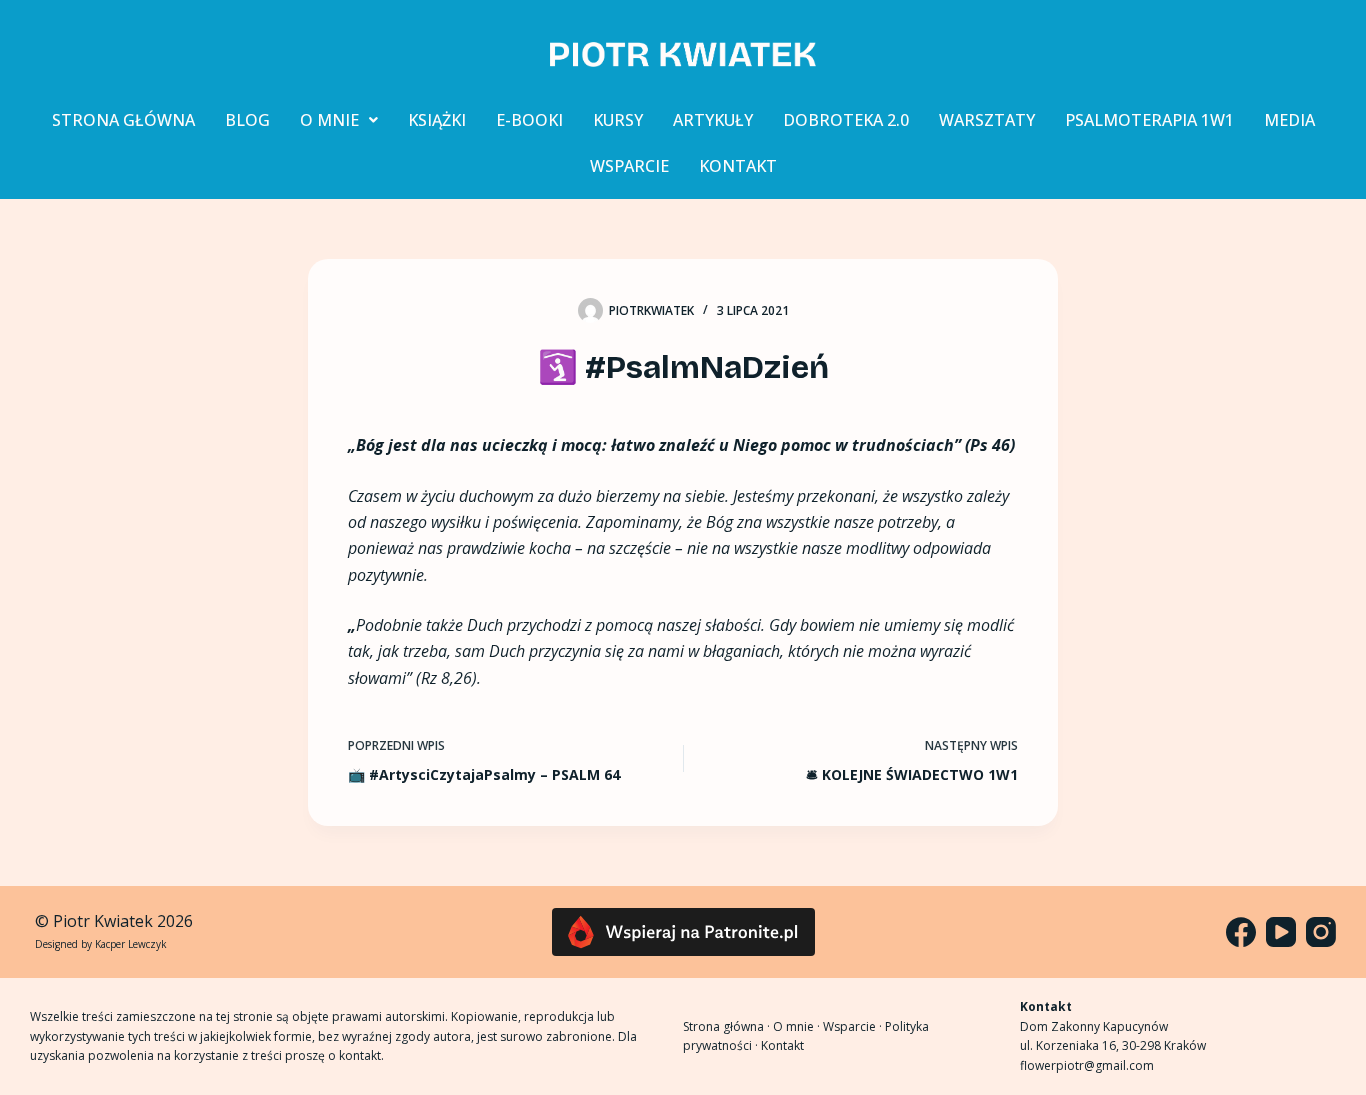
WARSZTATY (987, 120)
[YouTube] (1281, 932)
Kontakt (782, 1045)
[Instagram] (1321, 932)
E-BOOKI (529, 120)
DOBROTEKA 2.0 (846, 120)
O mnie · (798, 1026)
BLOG (247, 120)
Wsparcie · (854, 1026)
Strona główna (723, 1026)
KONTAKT (738, 166)
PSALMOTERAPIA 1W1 (1149, 120)
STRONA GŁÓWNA (123, 120)
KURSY (618, 120)
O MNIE (329, 120)
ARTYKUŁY (713, 120)
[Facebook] (1241, 932)
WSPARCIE (629, 166)
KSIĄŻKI (437, 120)
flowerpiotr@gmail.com (1087, 1065)
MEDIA (1289, 120)
